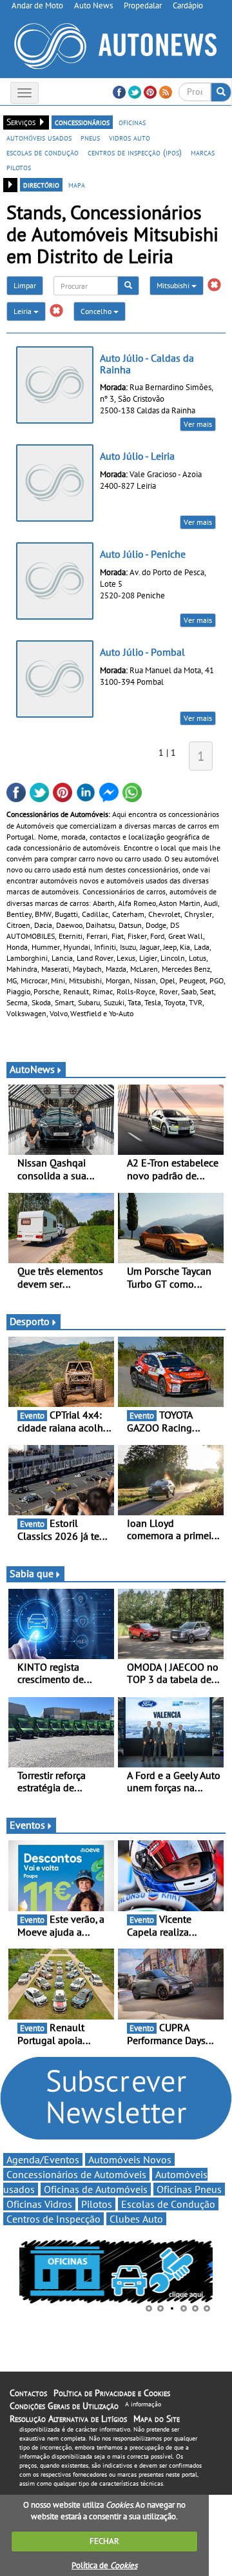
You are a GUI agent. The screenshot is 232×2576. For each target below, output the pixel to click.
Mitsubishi (174, 285)
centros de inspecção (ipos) (135, 152)
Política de (104, 2565)
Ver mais (198, 424)
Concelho (97, 311)
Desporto (30, 1321)
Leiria (24, 311)
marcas (203, 152)
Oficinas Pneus (189, 2189)
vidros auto (130, 137)
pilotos (19, 167)
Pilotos (97, 2204)
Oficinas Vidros (39, 2204)
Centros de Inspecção (53, 2219)
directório (41, 184)
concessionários (82, 122)
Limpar (25, 285)
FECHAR (104, 2541)
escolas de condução (43, 152)
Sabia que (32, 1573)
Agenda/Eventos (43, 2159)
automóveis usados (39, 137)
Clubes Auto (136, 2219)
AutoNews (32, 1069)
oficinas (132, 122)
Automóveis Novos (130, 2159)
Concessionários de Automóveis (76, 2174)
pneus (90, 137)
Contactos (28, 2393)
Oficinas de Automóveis (96, 2189)
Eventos (27, 1825)
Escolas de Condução (168, 2204)
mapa (77, 184)
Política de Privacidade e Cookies (112, 2393)
